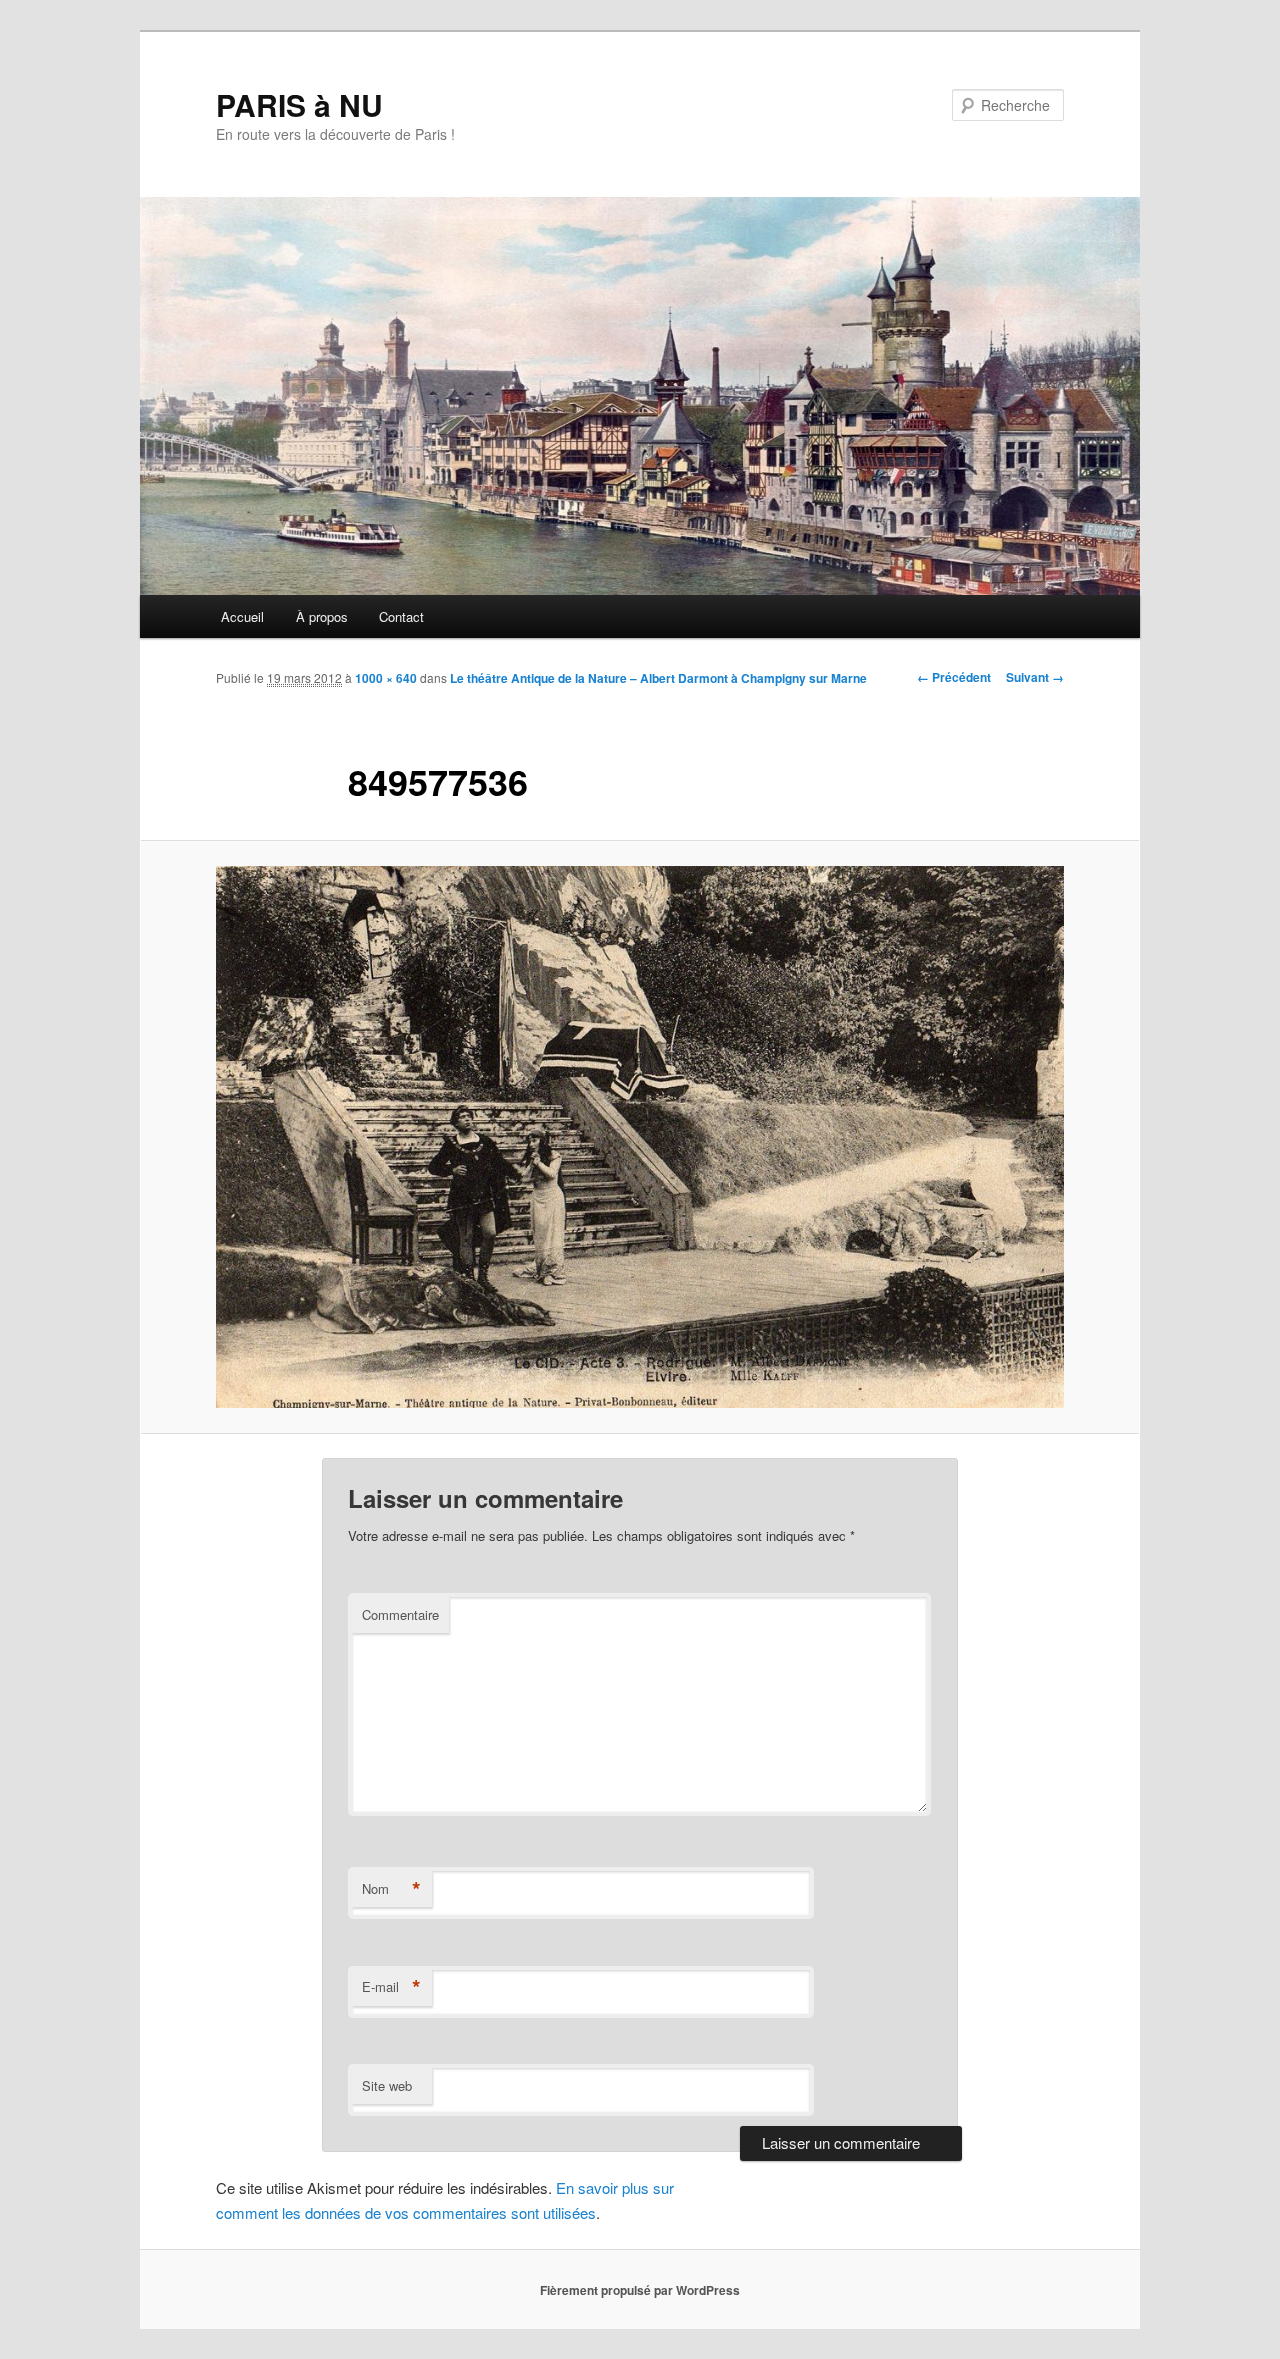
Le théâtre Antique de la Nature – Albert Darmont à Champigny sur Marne (658, 678)
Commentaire (400, 1614)
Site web (387, 2085)
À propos (322, 616)
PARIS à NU (299, 104)
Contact (401, 616)
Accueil (242, 616)
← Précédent (954, 677)
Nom (391, 1889)
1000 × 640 (386, 678)
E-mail (391, 1987)
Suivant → (1035, 677)
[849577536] (640, 1137)
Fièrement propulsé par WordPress (640, 2290)
